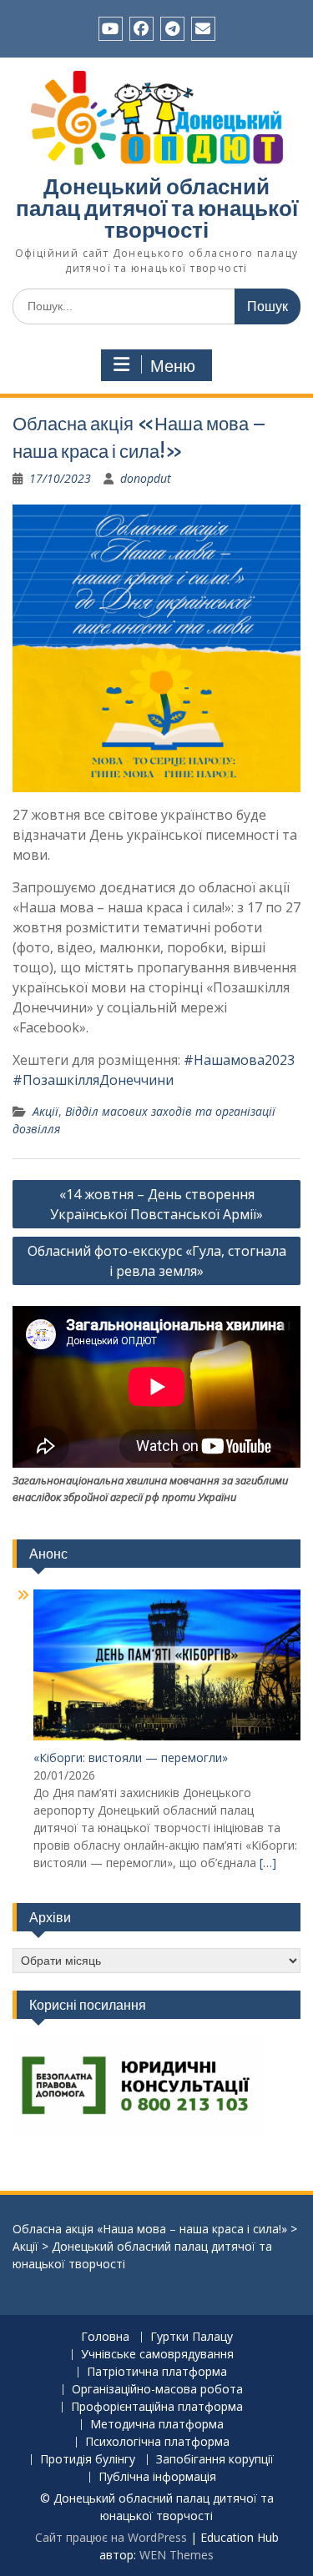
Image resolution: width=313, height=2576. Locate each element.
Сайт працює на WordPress (111, 2537)
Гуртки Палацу (192, 2337)
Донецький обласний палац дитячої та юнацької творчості (157, 208)
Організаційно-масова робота (157, 2390)
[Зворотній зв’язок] (203, 29)
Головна (105, 2337)
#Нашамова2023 (239, 1060)
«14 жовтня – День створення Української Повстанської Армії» (156, 1204)
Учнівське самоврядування (157, 2355)
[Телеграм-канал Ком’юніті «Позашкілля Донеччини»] (172, 29)
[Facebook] (141, 29)
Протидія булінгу (88, 2460)
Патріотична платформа (157, 2372)
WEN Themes (177, 2555)
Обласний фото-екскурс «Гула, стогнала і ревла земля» (157, 1261)
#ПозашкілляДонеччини (93, 1080)
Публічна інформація (157, 2477)
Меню (173, 366)
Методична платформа (157, 2425)
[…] (268, 1863)
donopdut (146, 478)
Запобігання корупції (215, 2460)
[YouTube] (111, 29)
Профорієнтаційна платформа (157, 2407)
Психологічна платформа (157, 2442)
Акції (45, 1111)
